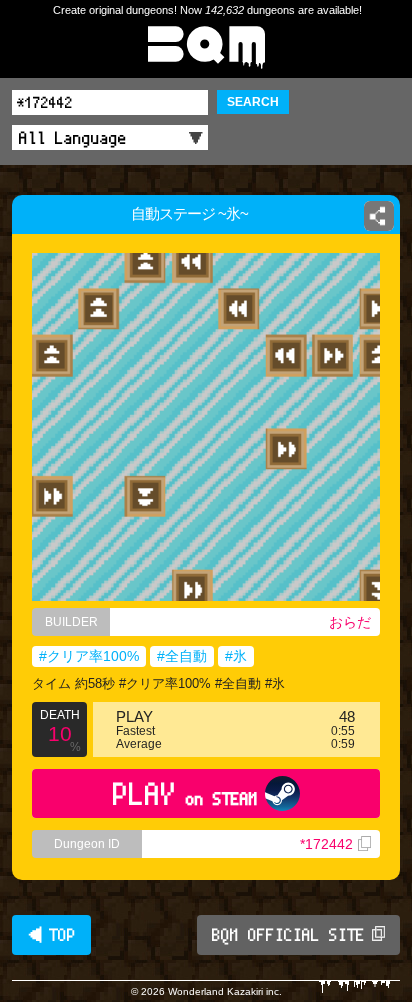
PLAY (185, 793)
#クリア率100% (89, 656)
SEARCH (253, 102)
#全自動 (182, 656)
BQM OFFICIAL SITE (288, 935)
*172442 (326, 844)
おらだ (350, 622)
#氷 (236, 656)
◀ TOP (51, 935)
